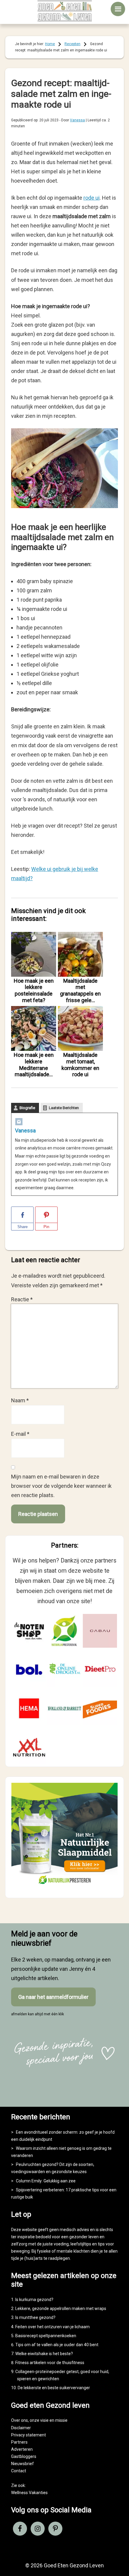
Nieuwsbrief (22, 2464)
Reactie (22, 1299)
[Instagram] (19, 1123)
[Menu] (118, 9)
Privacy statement (28, 2435)
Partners (19, 2442)
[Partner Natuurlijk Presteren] (64, 1631)
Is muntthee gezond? (35, 2317)
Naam (20, 1400)
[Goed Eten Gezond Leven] (65, 11)
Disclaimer (21, 2428)
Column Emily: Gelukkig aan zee (46, 2181)
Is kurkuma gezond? (34, 2300)
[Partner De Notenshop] (29, 1631)
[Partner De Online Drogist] (64, 1670)
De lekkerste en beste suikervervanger (54, 2388)
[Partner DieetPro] (100, 1670)
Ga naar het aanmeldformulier (53, 1997)
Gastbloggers (24, 2456)
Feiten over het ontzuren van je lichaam (52, 2327)
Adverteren (22, 2449)
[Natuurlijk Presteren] (64, 1887)
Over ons (19, 2420)
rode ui (91, 198)
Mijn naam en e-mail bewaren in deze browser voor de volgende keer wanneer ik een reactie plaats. (61, 1486)
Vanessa (25, 1130)
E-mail (20, 1434)
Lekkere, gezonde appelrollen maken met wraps (61, 2309)
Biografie (27, 1108)
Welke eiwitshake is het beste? (44, 2354)
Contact (19, 2471)
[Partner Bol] (29, 1670)
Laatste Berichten (64, 1108)
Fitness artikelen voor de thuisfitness (50, 2363)
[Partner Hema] (29, 1708)
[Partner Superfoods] (100, 1708)
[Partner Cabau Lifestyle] (100, 1631)
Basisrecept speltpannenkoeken (46, 2336)
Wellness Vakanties (29, 2493)
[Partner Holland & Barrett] (64, 1708)
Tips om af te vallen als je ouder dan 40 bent (57, 2345)
